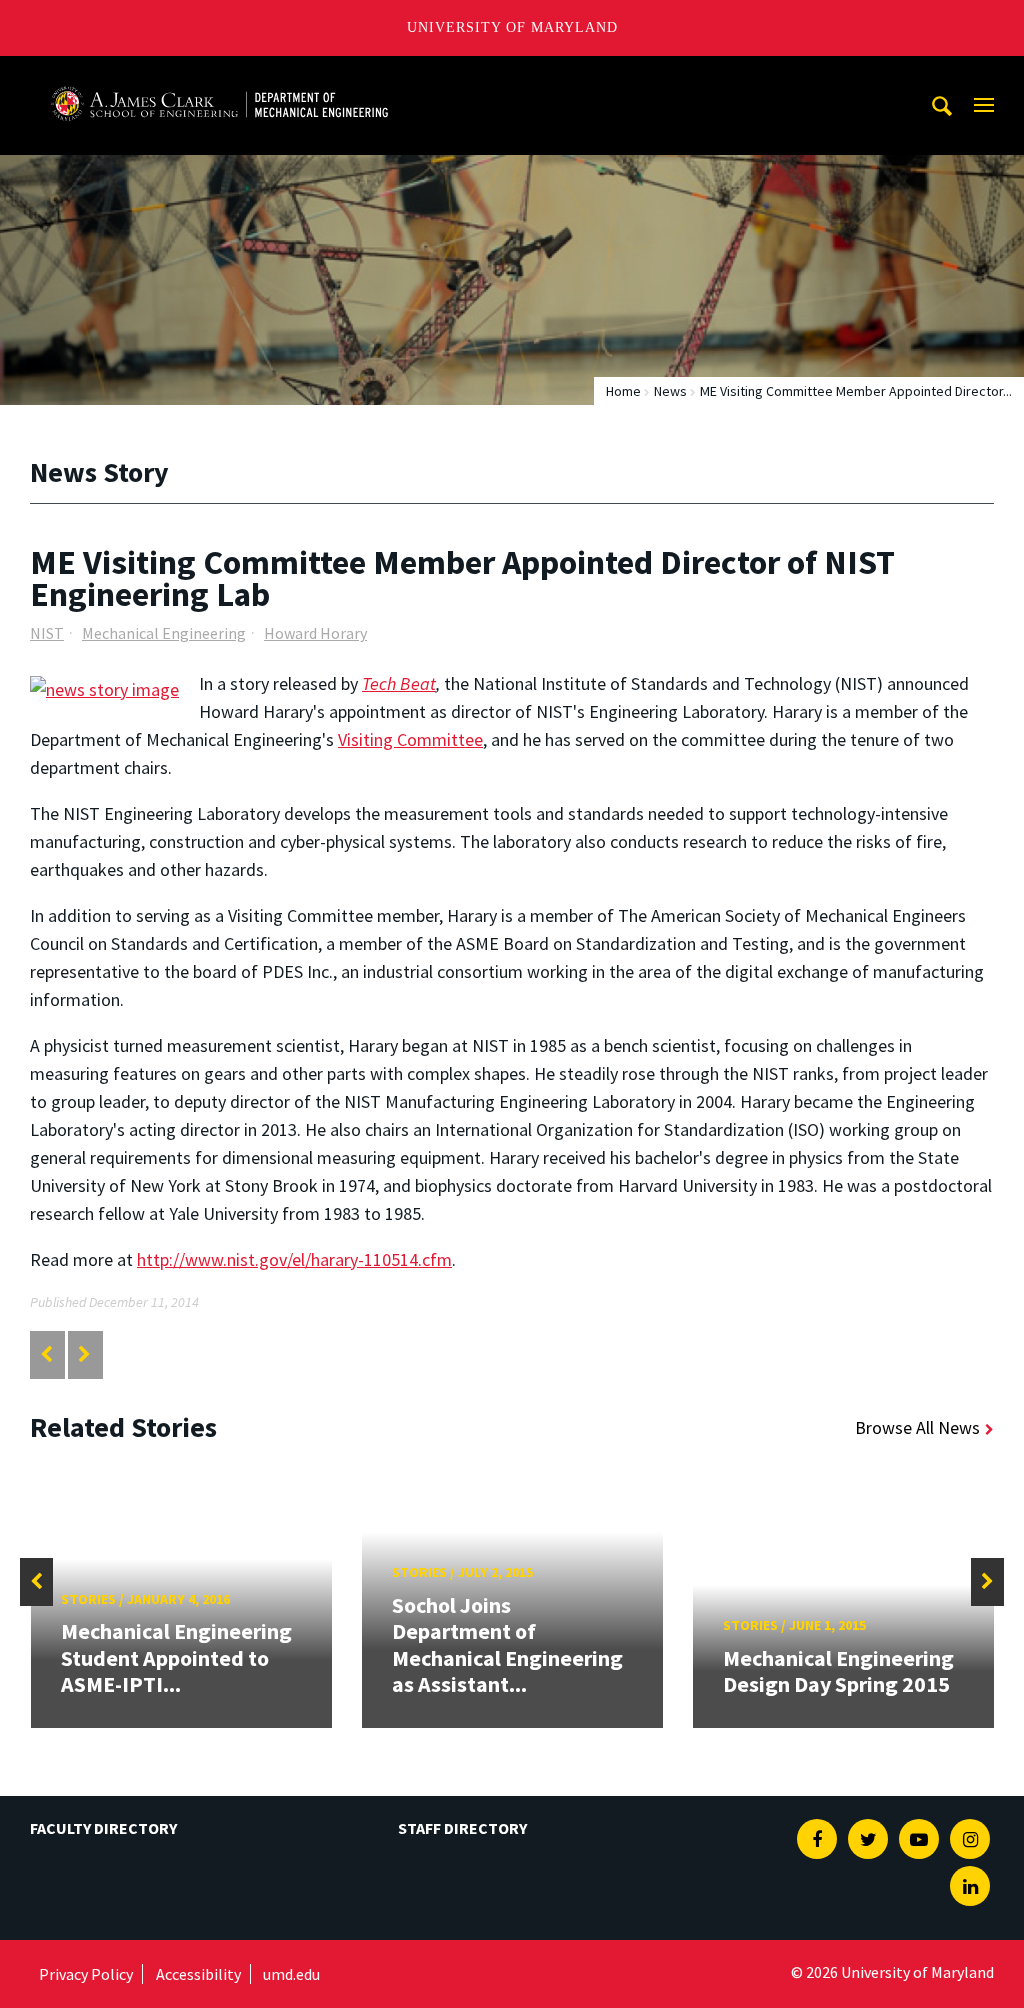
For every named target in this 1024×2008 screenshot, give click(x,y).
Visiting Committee (410, 739)
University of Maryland (512, 27)
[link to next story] (84, 1354)
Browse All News (917, 1427)
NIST (47, 633)
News (670, 391)
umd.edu (291, 1974)
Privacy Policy (86, 1974)
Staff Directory (462, 1828)
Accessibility (198, 1974)
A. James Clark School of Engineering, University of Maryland (219, 74)
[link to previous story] (46, 1354)
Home (623, 391)
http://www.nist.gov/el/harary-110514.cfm (294, 1259)
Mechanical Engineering (164, 633)
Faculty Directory (103, 1828)
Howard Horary (315, 633)
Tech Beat (399, 683)
